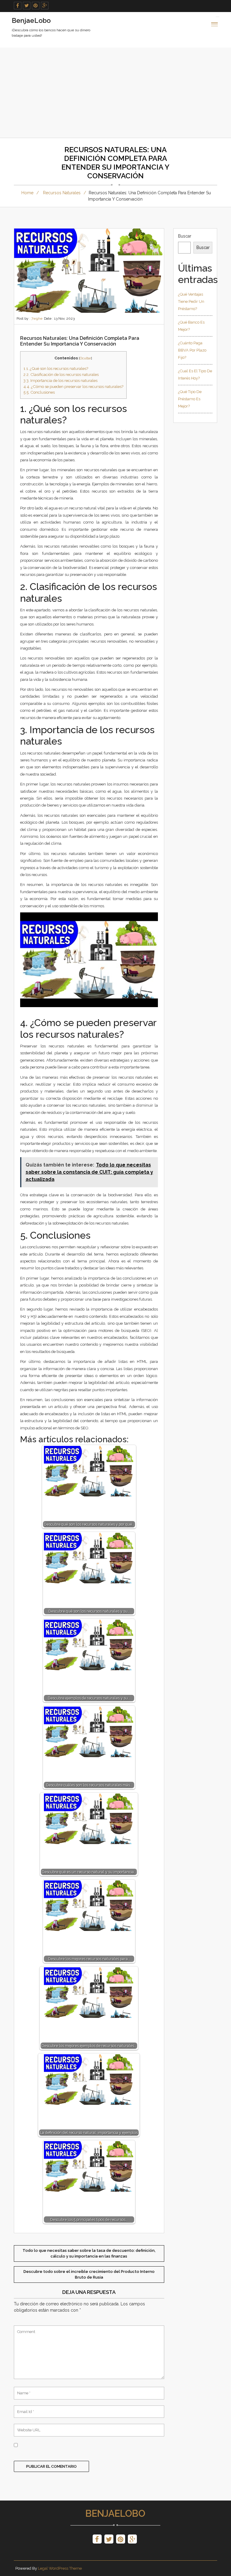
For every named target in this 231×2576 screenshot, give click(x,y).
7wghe (37, 318)
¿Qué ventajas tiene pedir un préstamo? (191, 301)
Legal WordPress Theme (60, 2568)
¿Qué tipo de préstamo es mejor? (190, 399)
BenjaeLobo (115, 2513)
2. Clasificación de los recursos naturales (61, 374)
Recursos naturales (62, 193)
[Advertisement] (115, 93)
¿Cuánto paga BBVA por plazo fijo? (192, 350)
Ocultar (85, 358)
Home (27, 193)
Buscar (185, 236)
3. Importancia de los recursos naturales (60, 380)
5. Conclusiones (39, 392)
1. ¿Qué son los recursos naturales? (56, 368)
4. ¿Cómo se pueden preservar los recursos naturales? (73, 386)
